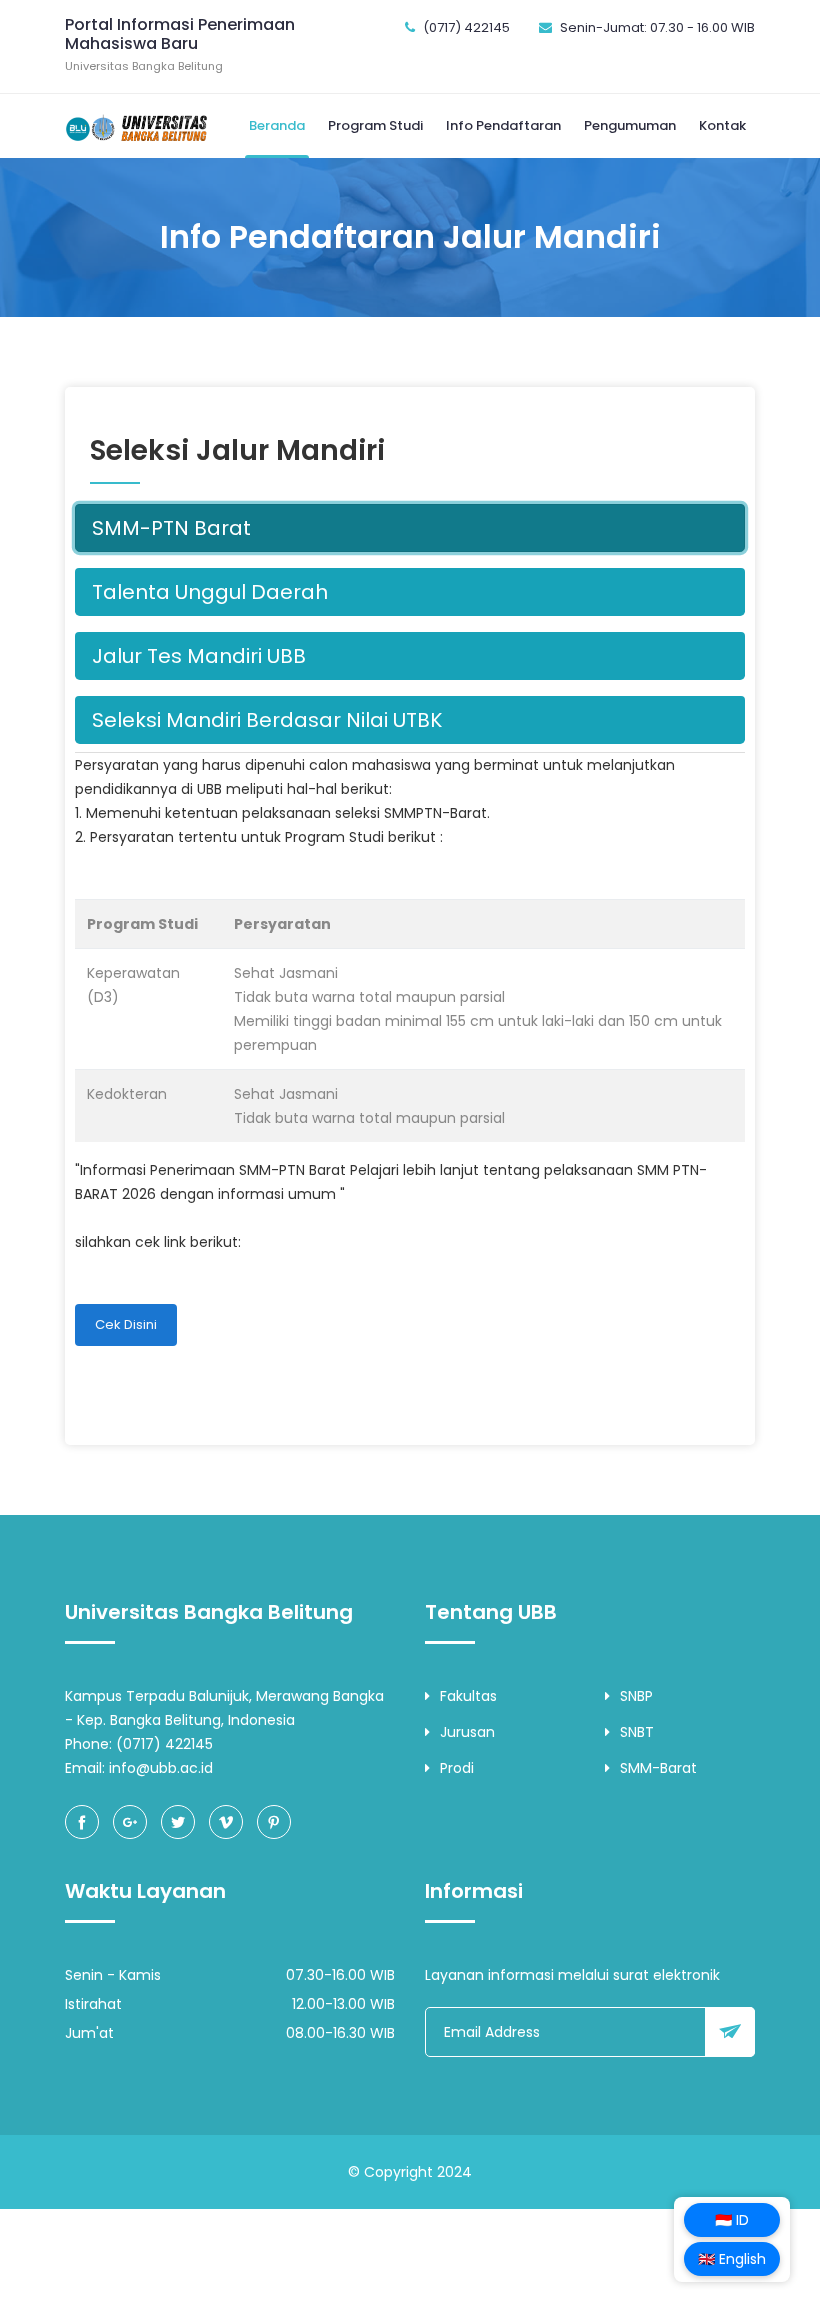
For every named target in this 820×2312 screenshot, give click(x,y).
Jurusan (467, 1732)
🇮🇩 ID (732, 2220)
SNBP (636, 1696)
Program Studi (375, 125)
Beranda (277, 125)
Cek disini (126, 1324)
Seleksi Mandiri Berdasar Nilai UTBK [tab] (267, 720)
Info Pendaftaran (503, 125)
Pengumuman (630, 125)
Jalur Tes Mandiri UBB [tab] (199, 656)
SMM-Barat (658, 1768)
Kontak (722, 125)
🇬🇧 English (732, 2259)
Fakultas (468, 1696)
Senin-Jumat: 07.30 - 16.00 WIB (657, 27)
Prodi (457, 1768)
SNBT (637, 1732)
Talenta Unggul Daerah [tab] (210, 592)
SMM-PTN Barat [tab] (171, 528)
